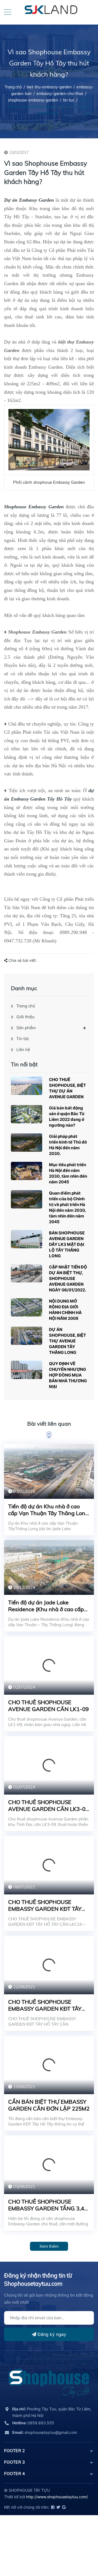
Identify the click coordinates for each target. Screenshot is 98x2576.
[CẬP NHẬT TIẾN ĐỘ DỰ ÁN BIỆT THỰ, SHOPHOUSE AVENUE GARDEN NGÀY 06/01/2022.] (27, 1273)
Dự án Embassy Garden (29, 200)
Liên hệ (23, 1050)
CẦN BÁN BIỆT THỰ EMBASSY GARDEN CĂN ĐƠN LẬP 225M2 (49, 2105)
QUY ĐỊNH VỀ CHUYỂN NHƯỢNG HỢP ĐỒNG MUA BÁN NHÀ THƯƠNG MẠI (68, 1375)
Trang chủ (26, 1006)
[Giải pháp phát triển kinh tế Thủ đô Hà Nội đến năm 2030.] (27, 1143)
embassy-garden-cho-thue (60, 94)
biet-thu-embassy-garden (49, 87)
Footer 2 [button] (14, 2451)
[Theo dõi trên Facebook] (52, 2507)
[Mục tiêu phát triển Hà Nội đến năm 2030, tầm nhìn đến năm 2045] (27, 1171)
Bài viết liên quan (49, 1424)
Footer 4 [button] (14, 2474)
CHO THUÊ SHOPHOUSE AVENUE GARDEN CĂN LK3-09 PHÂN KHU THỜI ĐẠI (48, 1809)
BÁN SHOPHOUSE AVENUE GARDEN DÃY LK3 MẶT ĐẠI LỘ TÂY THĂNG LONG (67, 1244)
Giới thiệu (25, 1017)
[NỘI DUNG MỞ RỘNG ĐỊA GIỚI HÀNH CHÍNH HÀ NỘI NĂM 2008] (27, 1307)
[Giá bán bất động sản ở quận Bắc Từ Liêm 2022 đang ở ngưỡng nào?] (27, 1114)
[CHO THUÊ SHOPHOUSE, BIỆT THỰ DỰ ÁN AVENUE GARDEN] (27, 1086)
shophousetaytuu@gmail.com (45, 2432)
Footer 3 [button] (14, 2462)
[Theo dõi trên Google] (63, 2507)
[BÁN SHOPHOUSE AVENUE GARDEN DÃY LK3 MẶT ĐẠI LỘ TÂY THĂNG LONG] (27, 1239)
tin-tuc (69, 100)
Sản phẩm (26, 1028)
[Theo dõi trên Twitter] (58, 2507)
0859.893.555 (33, 2423)
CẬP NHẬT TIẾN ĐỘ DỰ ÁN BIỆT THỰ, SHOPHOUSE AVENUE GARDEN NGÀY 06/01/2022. (68, 1278)
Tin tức (23, 1039)
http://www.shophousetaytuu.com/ (57, 2497)
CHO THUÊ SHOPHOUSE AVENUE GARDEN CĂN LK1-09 (48, 1706)
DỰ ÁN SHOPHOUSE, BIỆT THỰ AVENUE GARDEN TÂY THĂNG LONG (68, 1341)
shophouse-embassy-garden (33, 100)
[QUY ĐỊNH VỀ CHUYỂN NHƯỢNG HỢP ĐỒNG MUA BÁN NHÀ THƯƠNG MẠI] (27, 1370)
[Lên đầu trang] (80, 2547)
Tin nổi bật (24, 1064)
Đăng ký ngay (51, 2334)
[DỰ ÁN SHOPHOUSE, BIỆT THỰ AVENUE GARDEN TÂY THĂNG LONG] (27, 1336)
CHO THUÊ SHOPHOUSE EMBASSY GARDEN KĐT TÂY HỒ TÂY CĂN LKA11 (45, 2009)
